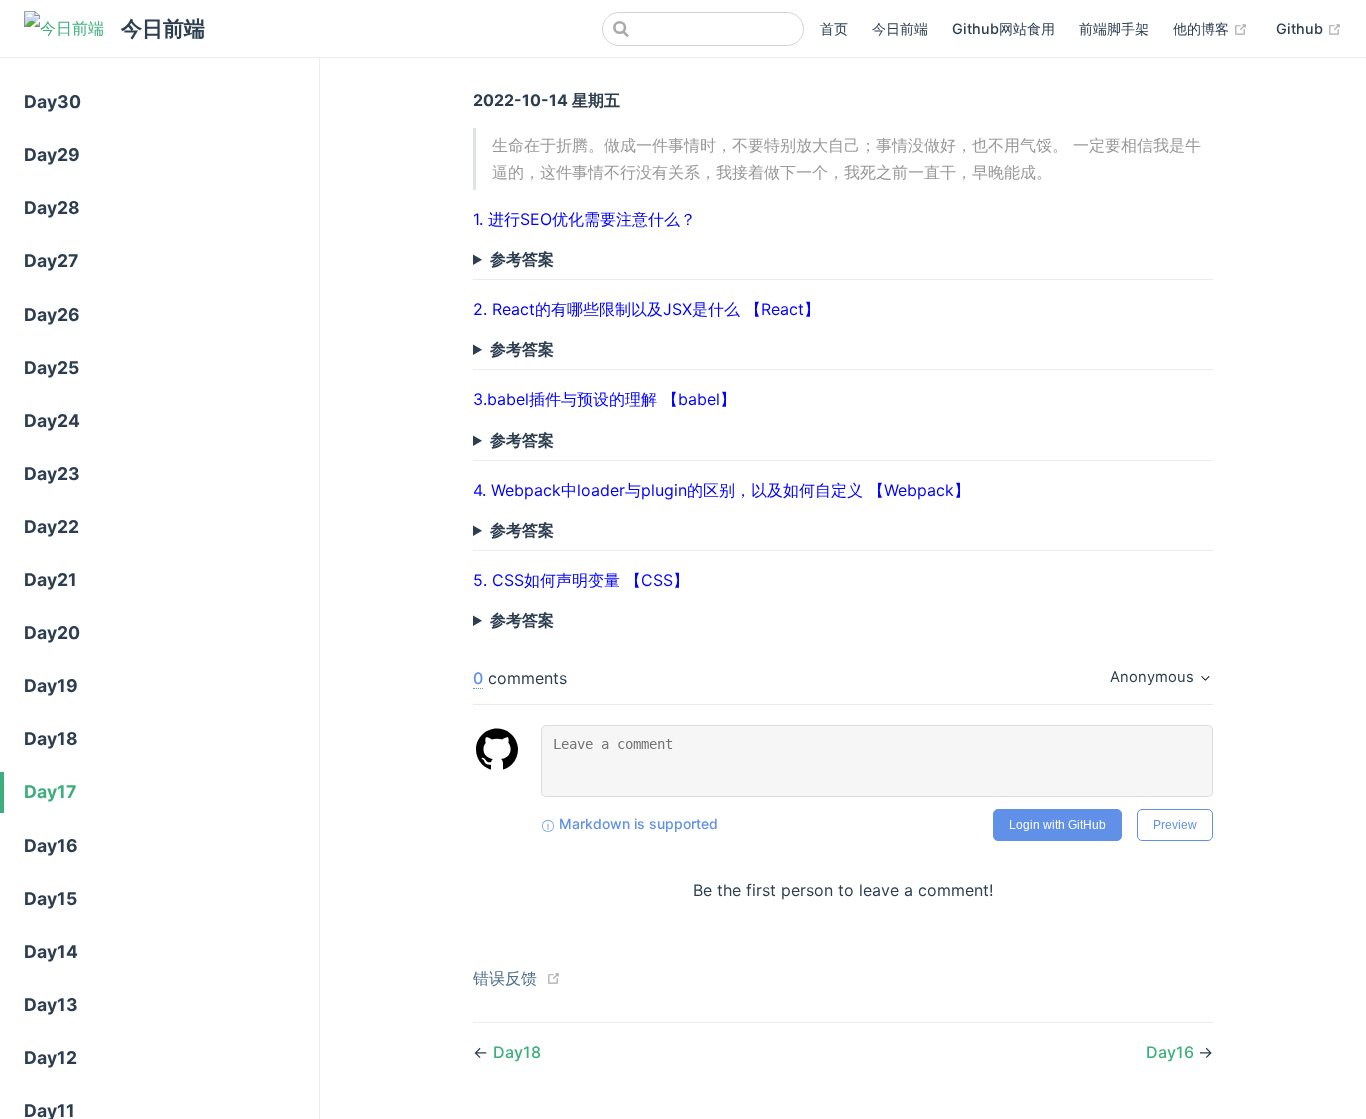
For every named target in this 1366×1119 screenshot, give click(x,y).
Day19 (51, 685)
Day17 (50, 791)
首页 (834, 28)
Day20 (52, 632)
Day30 (52, 101)
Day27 (51, 260)
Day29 (52, 154)
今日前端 (900, 28)
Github (1309, 28)
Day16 (51, 845)
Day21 (50, 579)
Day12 (50, 1057)
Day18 (51, 738)
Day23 (52, 473)
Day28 (52, 207)
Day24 (52, 420)
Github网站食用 (1003, 28)
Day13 (51, 1004)
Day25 (51, 367)
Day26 (52, 314)
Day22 (51, 526)
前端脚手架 (1114, 28)
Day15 (50, 898)
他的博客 (1210, 28)
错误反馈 (505, 978)
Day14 (51, 951)
